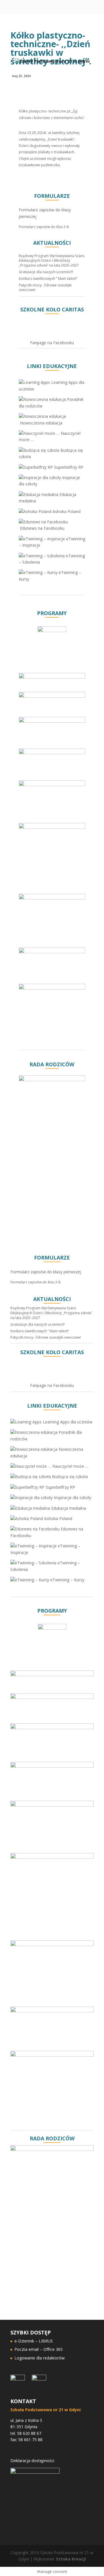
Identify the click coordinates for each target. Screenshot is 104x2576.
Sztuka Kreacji (71, 2559)
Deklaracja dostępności (32, 2461)
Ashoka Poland (66, 511)
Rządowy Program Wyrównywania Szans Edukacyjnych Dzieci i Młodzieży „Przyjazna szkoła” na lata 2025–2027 (52, 261)
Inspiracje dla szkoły (72, 1497)
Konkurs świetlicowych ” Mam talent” (48, 279)
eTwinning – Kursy (67, 1580)
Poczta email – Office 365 (39, 2349)
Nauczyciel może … (70, 1466)
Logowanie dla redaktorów (40, 2358)
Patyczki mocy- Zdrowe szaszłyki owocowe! (45, 288)
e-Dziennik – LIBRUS (34, 2341)
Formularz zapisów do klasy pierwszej (46, 1272)
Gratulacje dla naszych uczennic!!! (46, 272)
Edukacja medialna (68, 1508)
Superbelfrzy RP (68, 467)
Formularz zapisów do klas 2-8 (44, 227)
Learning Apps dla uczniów (67, 1422)
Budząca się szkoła (69, 1476)
